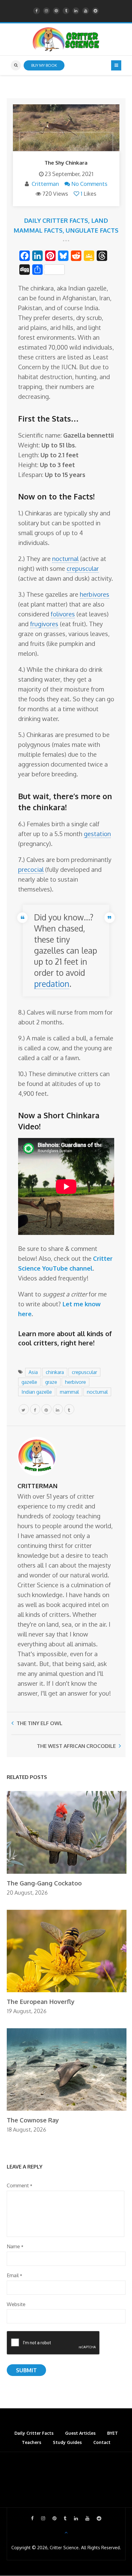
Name (15, 2246)
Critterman (45, 184)
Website (16, 2304)
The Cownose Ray (33, 2120)
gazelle (29, 1382)
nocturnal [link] (65, 559)
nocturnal (97, 1392)
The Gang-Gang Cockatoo (44, 1883)
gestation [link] (97, 834)
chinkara (55, 1372)
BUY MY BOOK (44, 65)
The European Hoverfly (41, 2001)
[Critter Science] (66, 39)
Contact (102, 2442)
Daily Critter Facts (56, 220)
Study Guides (67, 2442)
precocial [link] (31, 869)
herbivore (76, 1382)
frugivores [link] (44, 624)
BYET (113, 2433)
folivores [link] (63, 614)
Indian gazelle (37, 1392)
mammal (69, 1392)
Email (14, 2275)
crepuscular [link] (83, 568)
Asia (33, 1372)
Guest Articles (80, 2433)
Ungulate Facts (92, 230)
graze (51, 1382)
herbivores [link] (95, 594)
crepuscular (84, 1372)
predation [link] (52, 984)
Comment (19, 2185)
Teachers (31, 2442)
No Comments (89, 184)
